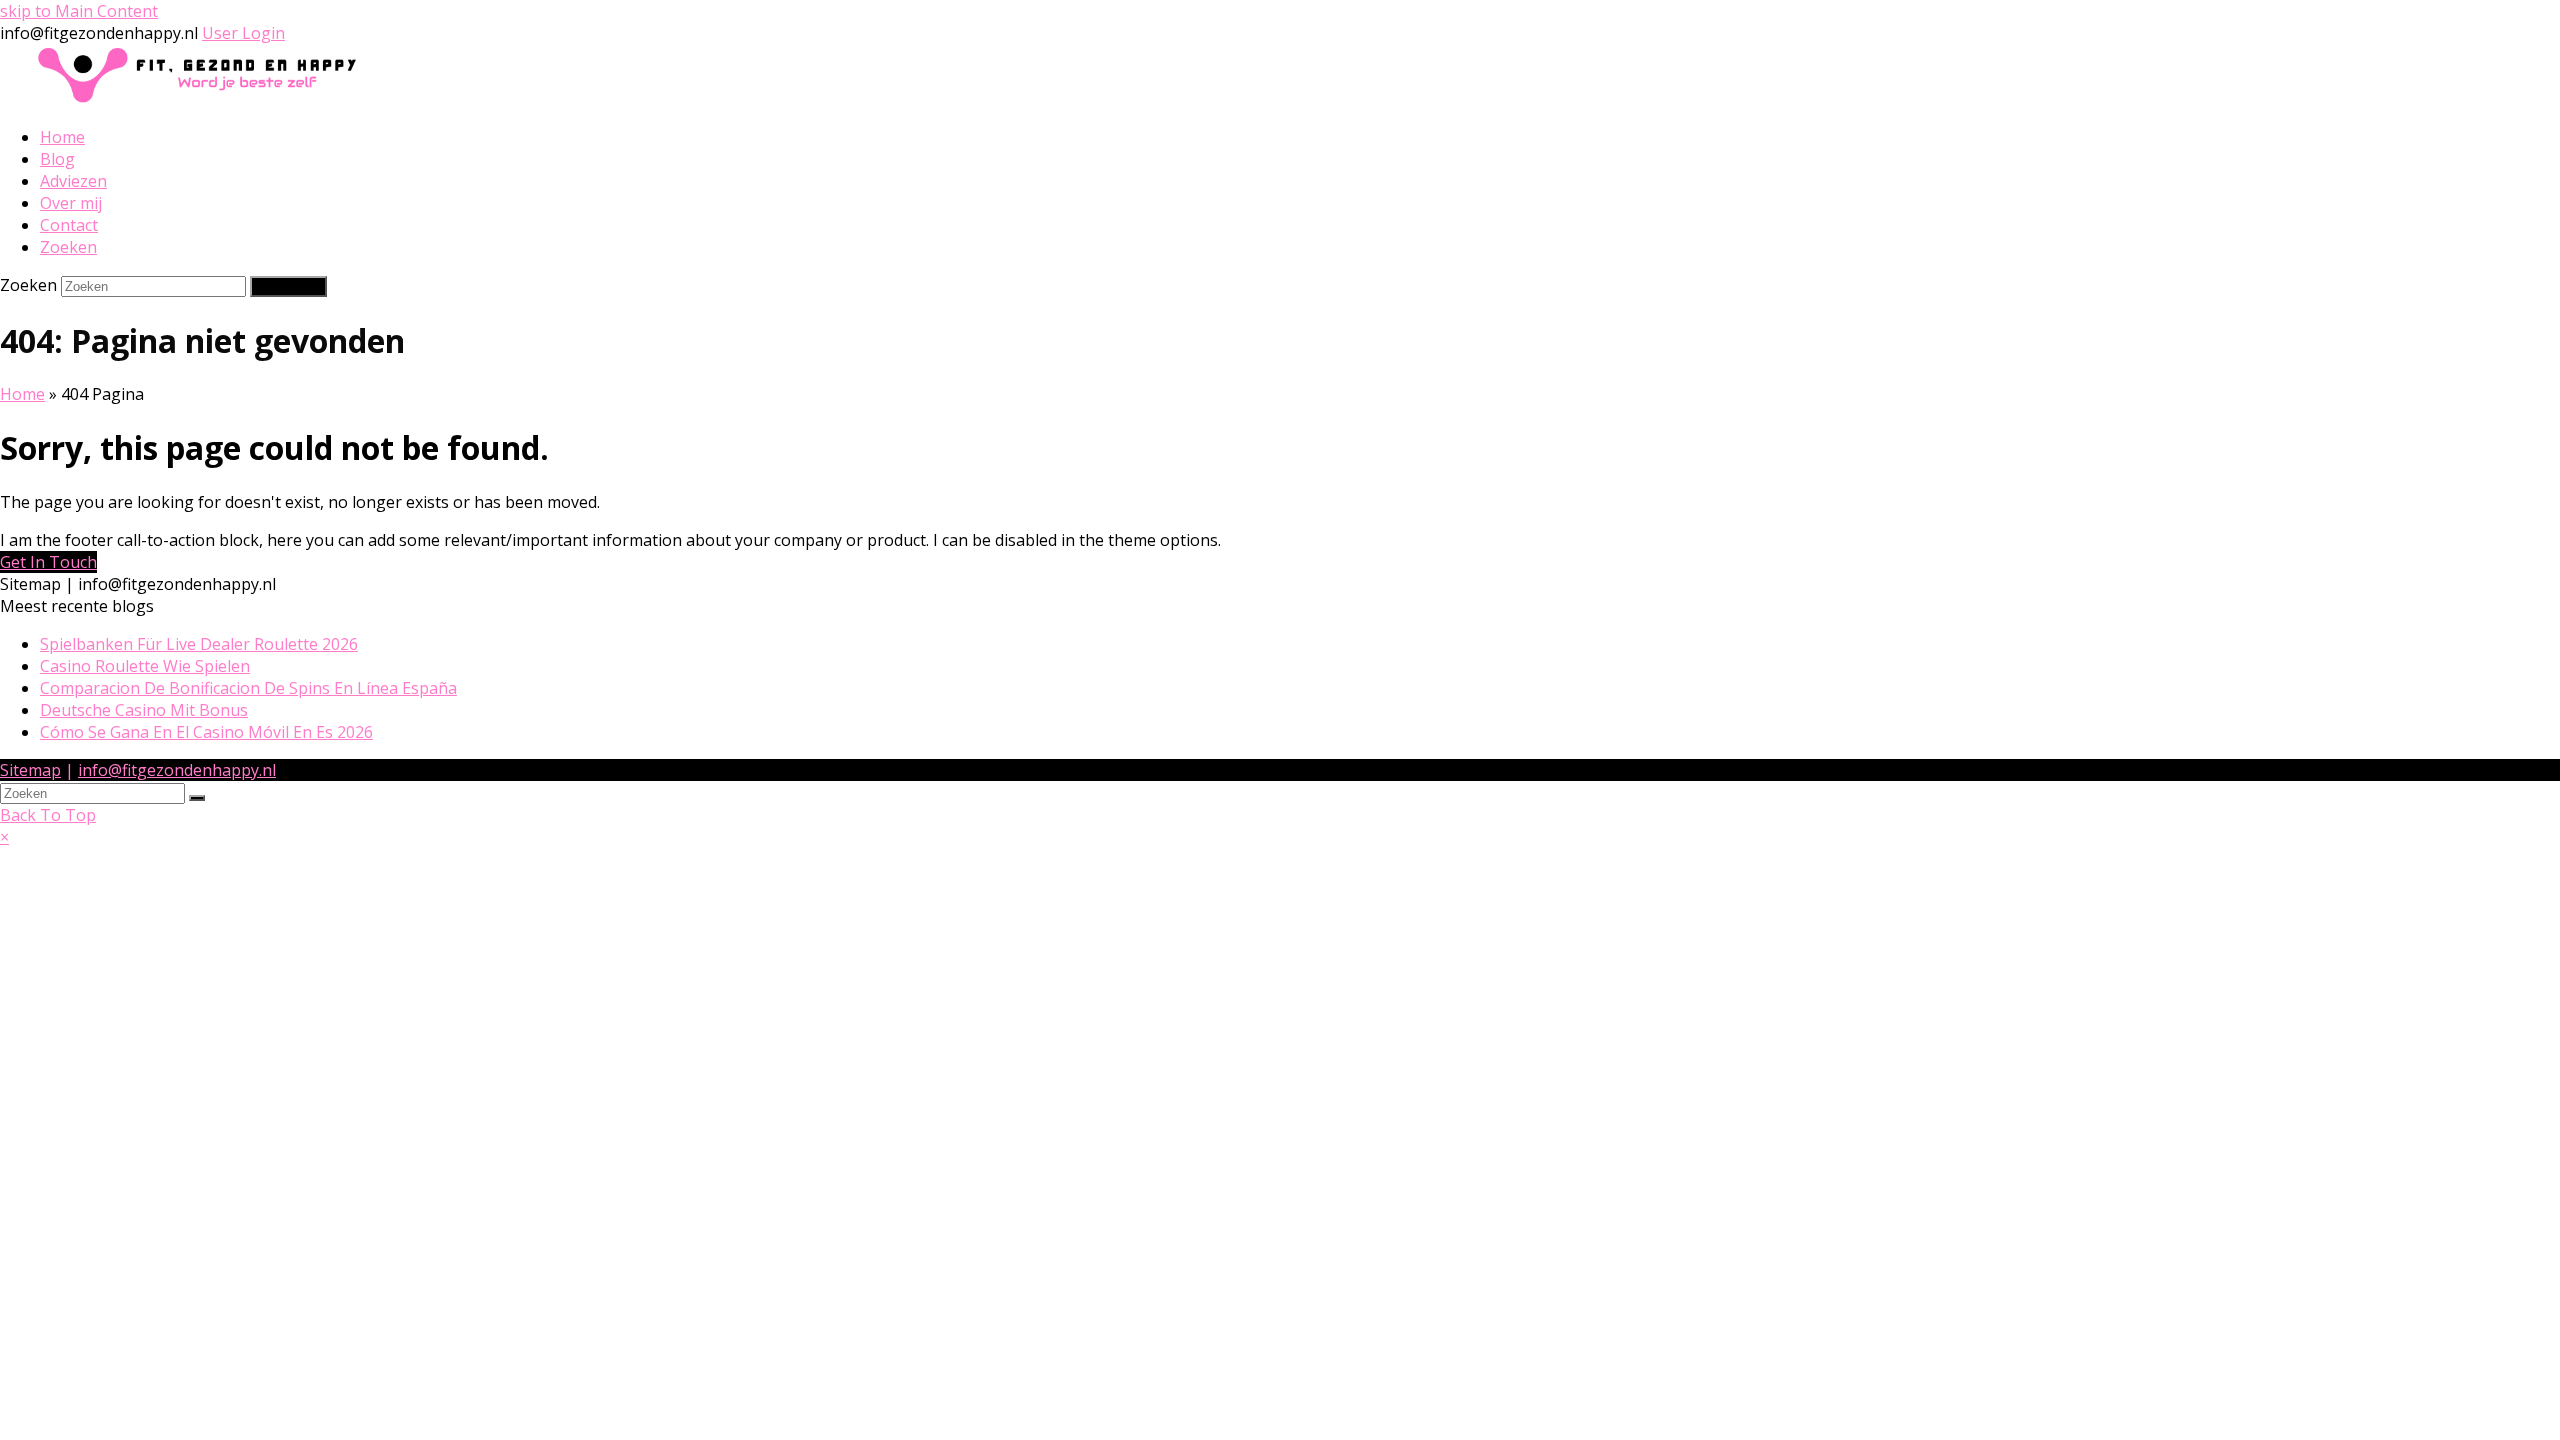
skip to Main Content (79, 11)
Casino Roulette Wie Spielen (145, 666)
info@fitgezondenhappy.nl (177, 770)
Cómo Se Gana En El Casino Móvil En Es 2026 (206, 732)
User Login (243, 33)
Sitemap (30, 770)
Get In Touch (48, 562)
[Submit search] (197, 798)
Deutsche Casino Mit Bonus (144, 710)
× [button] (4, 837)
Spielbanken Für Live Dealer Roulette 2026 (199, 644)
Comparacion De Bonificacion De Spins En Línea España (248, 688)
